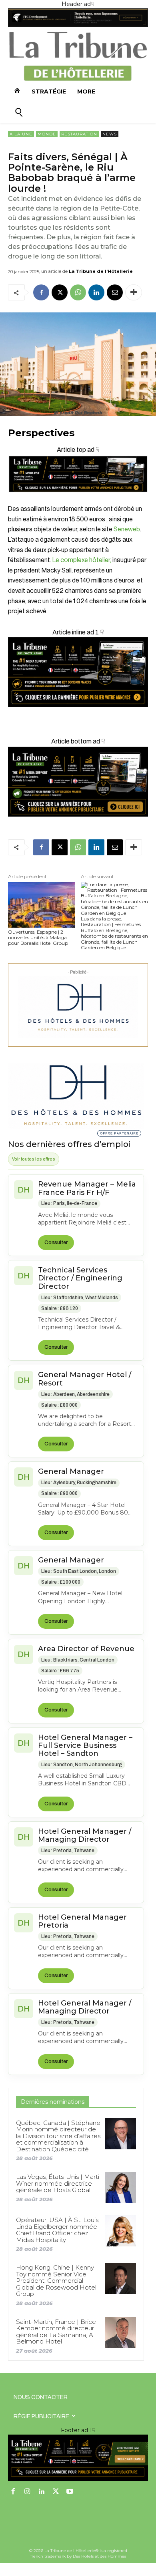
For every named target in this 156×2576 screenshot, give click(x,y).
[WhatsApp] (78, 292)
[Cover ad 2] (78, 672)
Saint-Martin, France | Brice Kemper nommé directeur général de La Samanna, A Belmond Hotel (56, 2332)
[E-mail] (115, 292)
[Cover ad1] (78, 782)
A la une (21, 134)
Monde (47, 134)
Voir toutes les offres (34, 1159)
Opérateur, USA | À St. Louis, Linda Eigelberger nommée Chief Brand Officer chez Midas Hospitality (58, 2230)
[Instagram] (28, 2492)
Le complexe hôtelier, (82, 560)
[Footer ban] (78, 2458)
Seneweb (127, 529)
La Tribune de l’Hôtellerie (101, 271)
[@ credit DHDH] (78, 25)
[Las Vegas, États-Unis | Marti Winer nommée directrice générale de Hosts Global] (120, 2188)
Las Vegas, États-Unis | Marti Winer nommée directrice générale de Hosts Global (58, 2183)
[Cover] (78, 499)
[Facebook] (41, 292)
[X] (60, 292)
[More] (134, 292)
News (110, 134)
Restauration (79, 134)
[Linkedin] (96, 292)
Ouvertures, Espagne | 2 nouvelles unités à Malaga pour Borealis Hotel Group (38, 938)
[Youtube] (70, 2492)
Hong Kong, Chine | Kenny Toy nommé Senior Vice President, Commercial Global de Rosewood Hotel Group (56, 2281)
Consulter (56, 1242)
